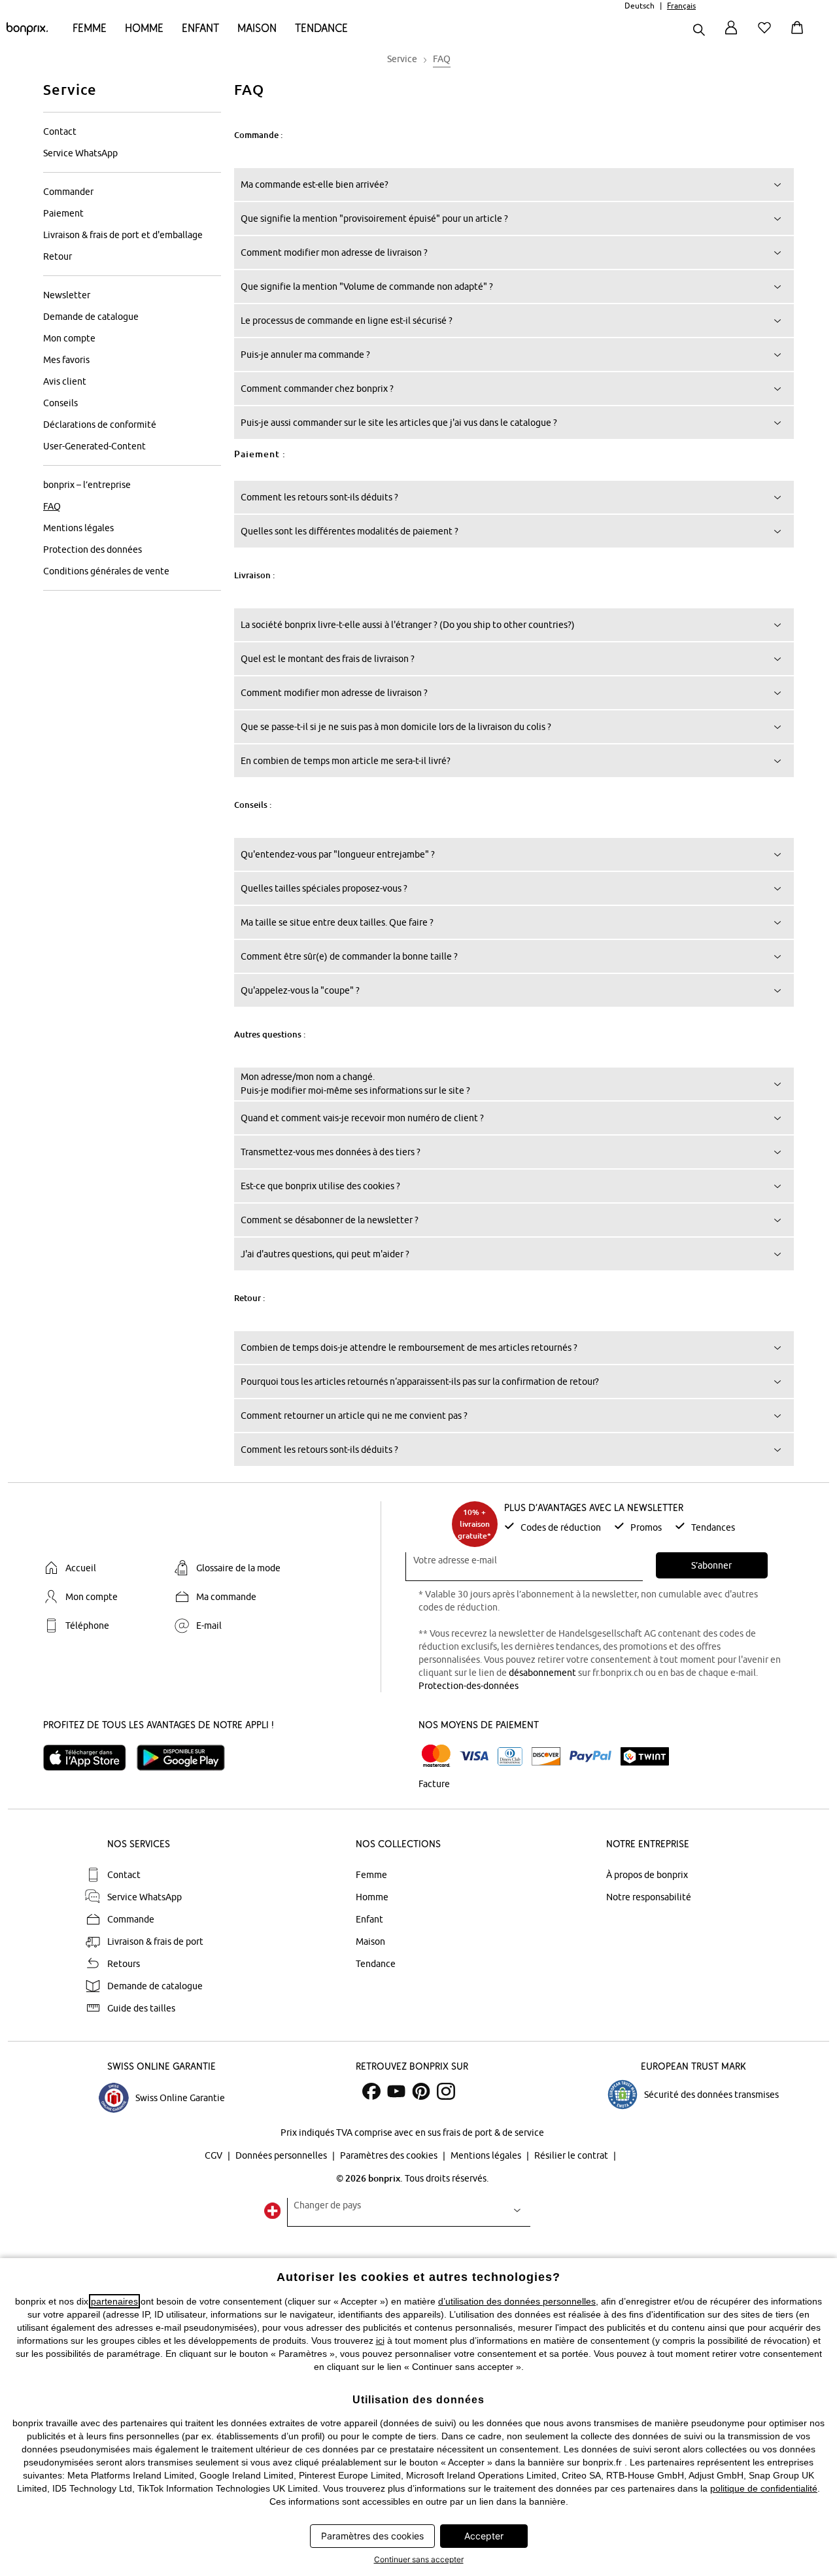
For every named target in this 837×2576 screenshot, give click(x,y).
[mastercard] (436, 1756)
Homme (144, 28)
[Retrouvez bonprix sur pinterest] (421, 2091)
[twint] (645, 1756)
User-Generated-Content (94, 446)
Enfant (200, 28)
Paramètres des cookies (390, 2155)
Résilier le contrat (572, 2155)
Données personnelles (282, 2155)
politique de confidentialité (764, 2488)
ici (380, 2341)
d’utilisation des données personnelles (517, 2301)
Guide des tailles (141, 2008)
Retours (124, 1964)
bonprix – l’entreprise (87, 485)
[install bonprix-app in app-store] (90, 1758)
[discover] (546, 1756)
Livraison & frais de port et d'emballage (123, 235)
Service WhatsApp (80, 153)
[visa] (474, 1756)
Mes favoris (66, 360)
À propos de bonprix (647, 1875)
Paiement (63, 213)
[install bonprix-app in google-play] (186, 1758)
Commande (131, 1919)
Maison (257, 28)
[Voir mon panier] (800, 35)
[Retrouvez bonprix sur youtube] (396, 2091)
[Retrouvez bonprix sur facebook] (371, 2091)
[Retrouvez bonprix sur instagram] (446, 2091)
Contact (60, 131)
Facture (434, 1784)
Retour (58, 256)
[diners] (510, 1756)
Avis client (65, 381)
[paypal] (590, 1756)
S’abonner (711, 1565)
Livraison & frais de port (155, 1941)
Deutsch (640, 6)
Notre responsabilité (649, 1897)
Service (70, 89)
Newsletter (67, 295)
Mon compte (69, 338)
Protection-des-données (469, 1686)
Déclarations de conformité (100, 425)
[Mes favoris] (767, 35)
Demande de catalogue (91, 317)
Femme (90, 28)
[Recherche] (699, 31)
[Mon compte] (731, 35)
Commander (68, 192)
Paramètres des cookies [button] (372, 2536)
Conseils (60, 403)
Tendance (321, 28)
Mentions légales (78, 528)
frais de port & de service (493, 2132)
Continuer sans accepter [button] (419, 2559)
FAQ (52, 506)
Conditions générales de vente (106, 571)
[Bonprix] (27, 32)
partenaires (114, 2301)
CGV (214, 2155)
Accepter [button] (484, 2536)
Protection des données (93, 549)
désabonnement (542, 1673)
